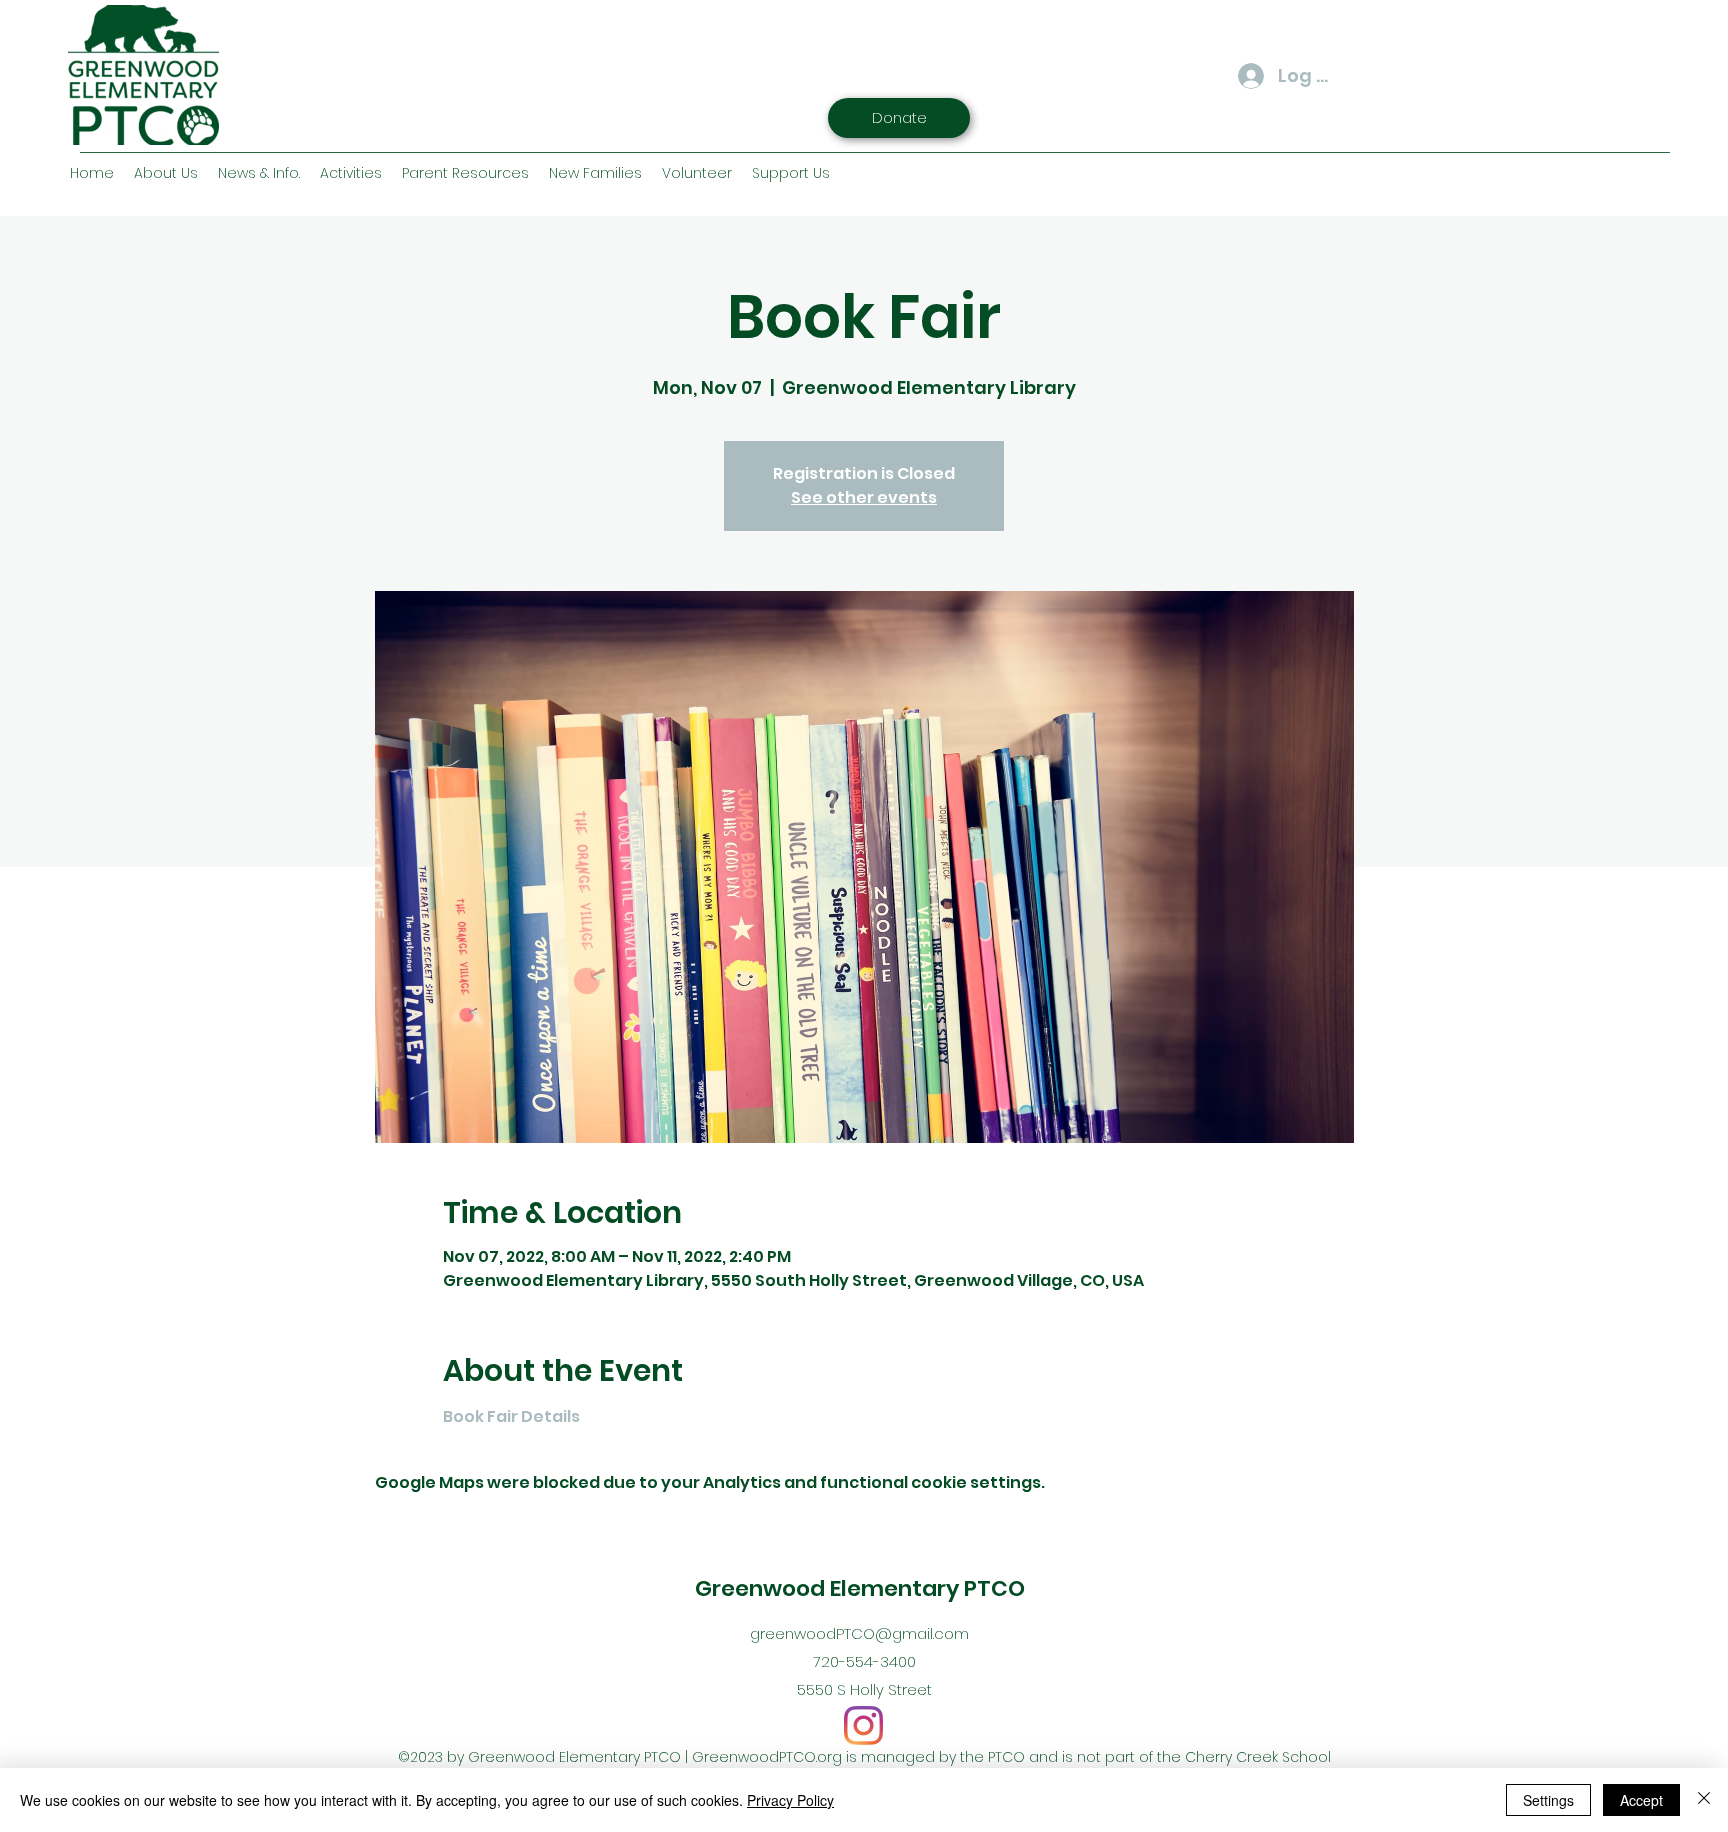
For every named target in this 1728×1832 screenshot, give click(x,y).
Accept (1641, 1800)
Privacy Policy (790, 1800)
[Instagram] (863, 1725)
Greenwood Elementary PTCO (860, 1588)
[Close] (1704, 1800)
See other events (864, 497)
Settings (1548, 1800)
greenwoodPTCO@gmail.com (859, 1633)
